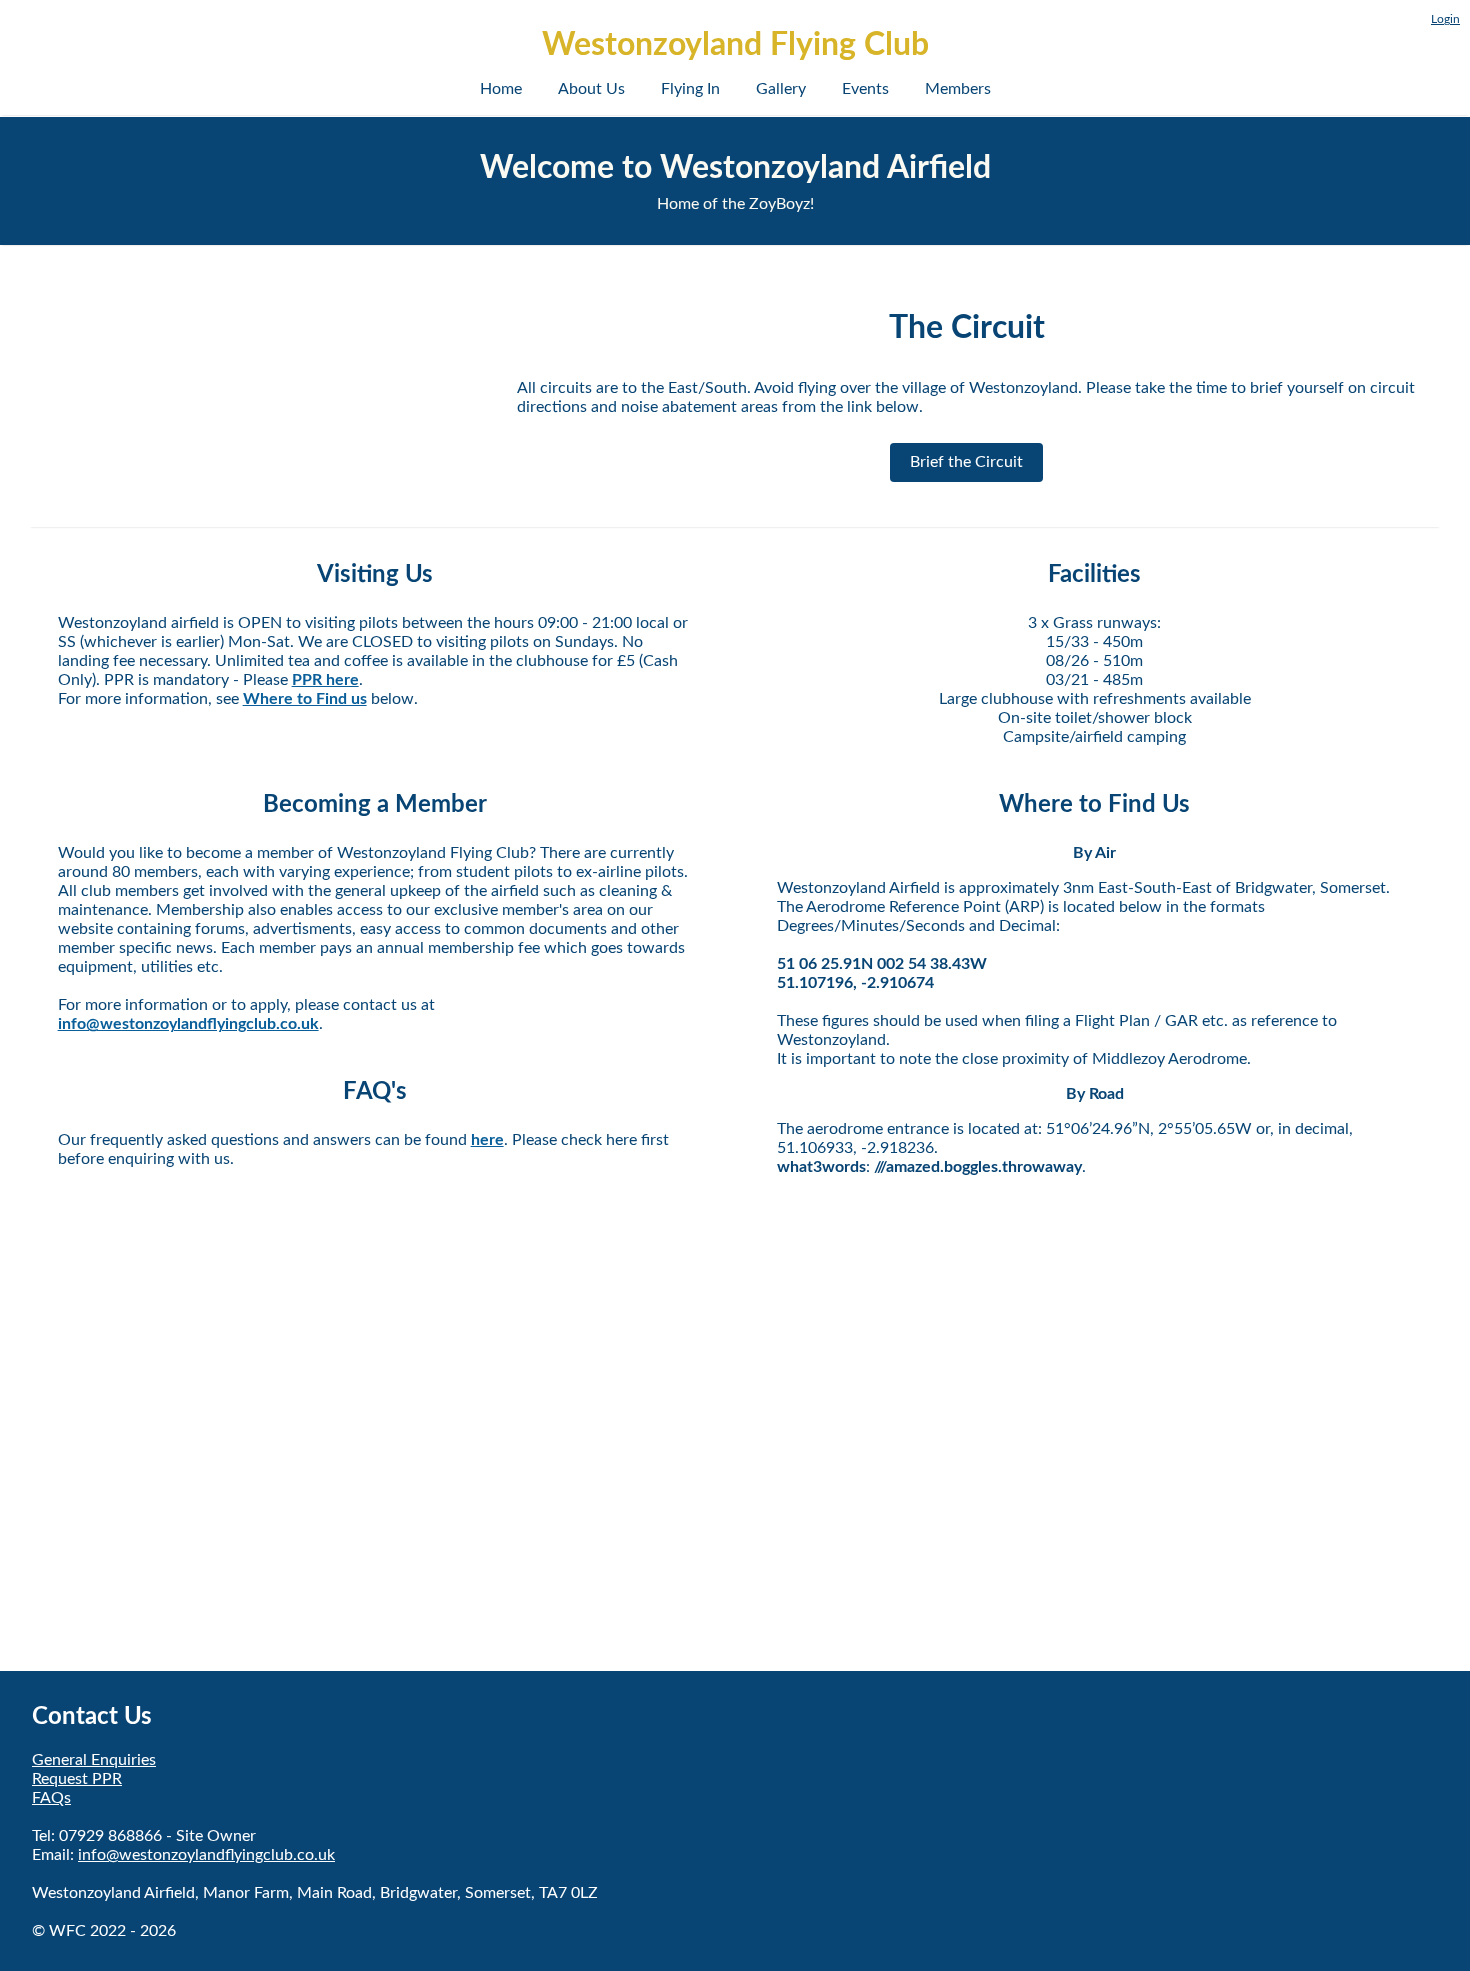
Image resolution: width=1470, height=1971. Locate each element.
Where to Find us (305, 699)
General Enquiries (94, 1760)
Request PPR (77, 1779)
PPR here (325, 680)
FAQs (51, 1798)
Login (1445, 19)
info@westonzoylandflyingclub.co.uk (188, 1024)
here (487, 1140)
